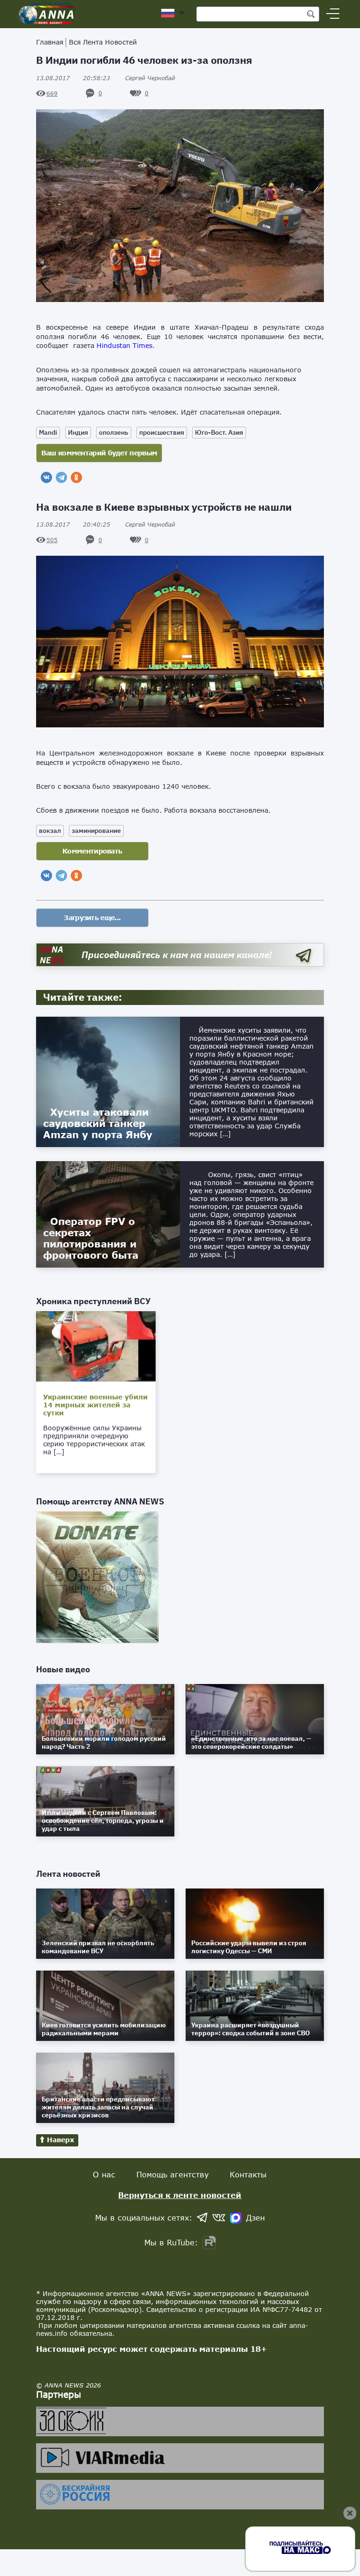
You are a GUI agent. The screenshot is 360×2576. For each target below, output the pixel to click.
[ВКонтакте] (46, 477)
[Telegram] (61, 477)
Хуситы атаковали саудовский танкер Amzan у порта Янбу (98, 1123)
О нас (104, 2174)
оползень (114, 432)
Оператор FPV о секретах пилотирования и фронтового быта (91, 1238)
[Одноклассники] (76, 477)
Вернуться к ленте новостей (180, 2195)
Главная (50, 42)
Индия (78, 432)
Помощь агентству (172, 2174)
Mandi (48, 432)
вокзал (50, 831)
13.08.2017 (73, 78)
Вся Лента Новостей (103, 42)
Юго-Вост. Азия (219, 432)
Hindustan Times (124, 345)
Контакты (248, 2174)
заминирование (96, 831)
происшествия (162, 432)
